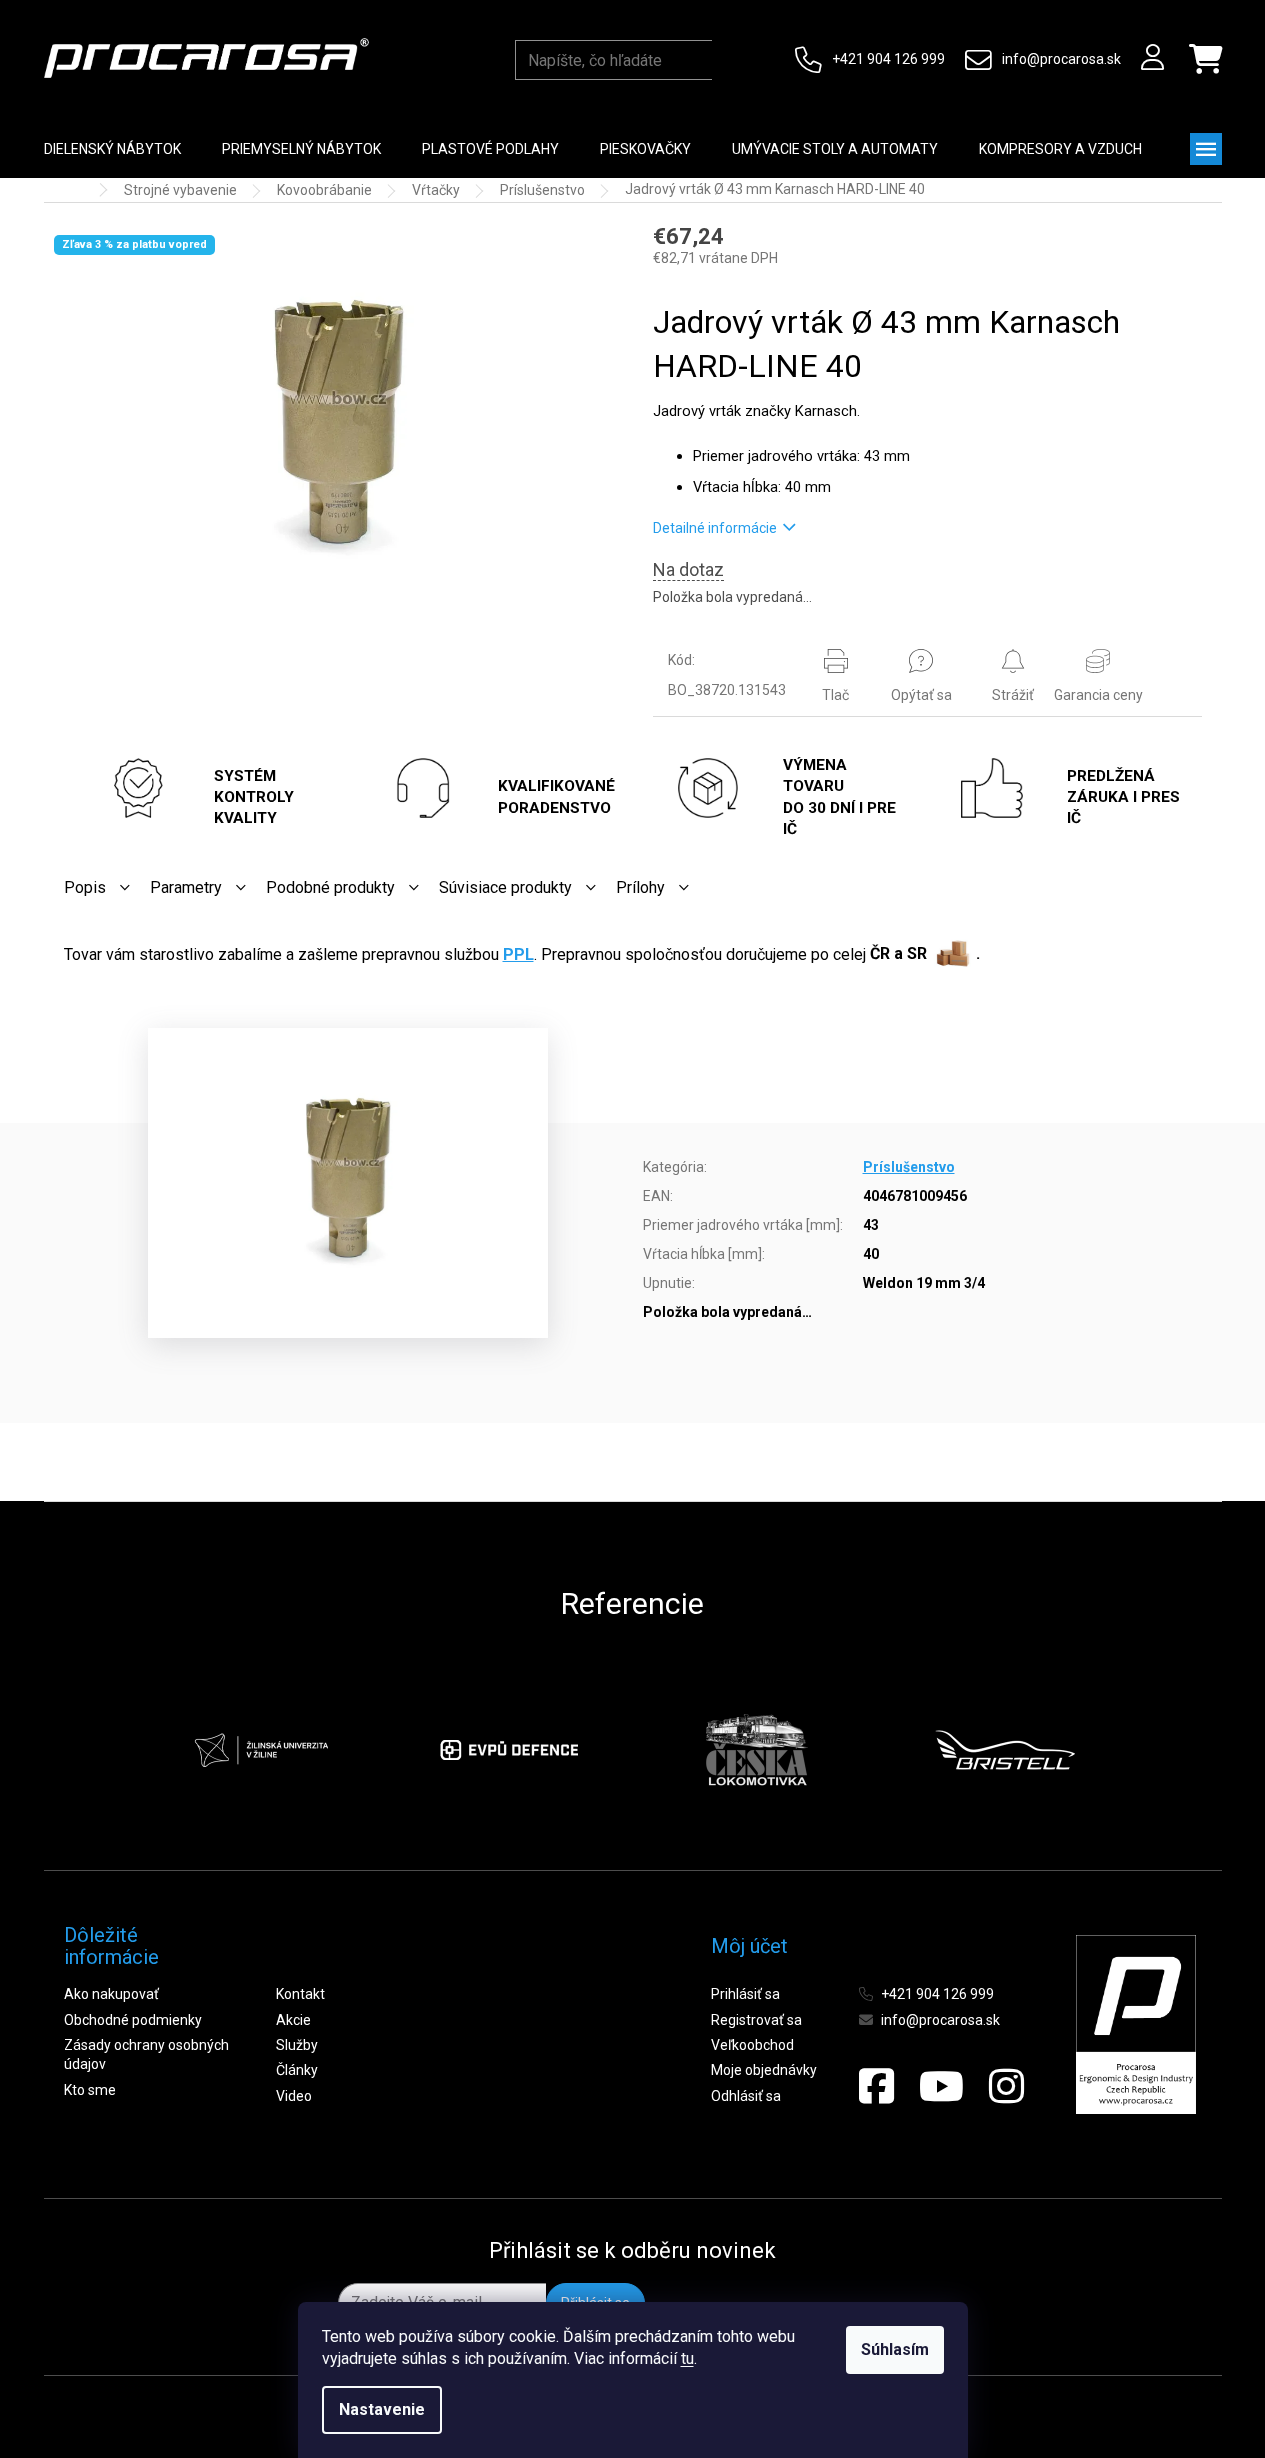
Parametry (186, 887)
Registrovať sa (756, 2020)
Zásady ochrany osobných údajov (146, 2054)
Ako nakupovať (111, 1994)
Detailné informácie (715, 528)
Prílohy (640, 887)
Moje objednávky (764, 2070)
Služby (297, 2045)
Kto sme (90, 2090)
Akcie (293, 2020)
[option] (261, 1750)
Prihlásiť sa (745, 1994)
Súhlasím (895, 2349)
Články (297, 2070)
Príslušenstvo (909, 1167)
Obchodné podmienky (133, 2020)
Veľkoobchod (752, 2045)
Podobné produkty (330, 887)
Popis (85, 887)
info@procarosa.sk (1061, 59)
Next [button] (1123, 1750)
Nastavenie (382, 2409)
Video (294, 2096)
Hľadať (731, 60)
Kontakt (300, 1994)
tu (687, 2358)
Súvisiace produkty (505, 887)
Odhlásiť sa (746, 2096)
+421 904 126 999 (888, 59)
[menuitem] (112, 149)
